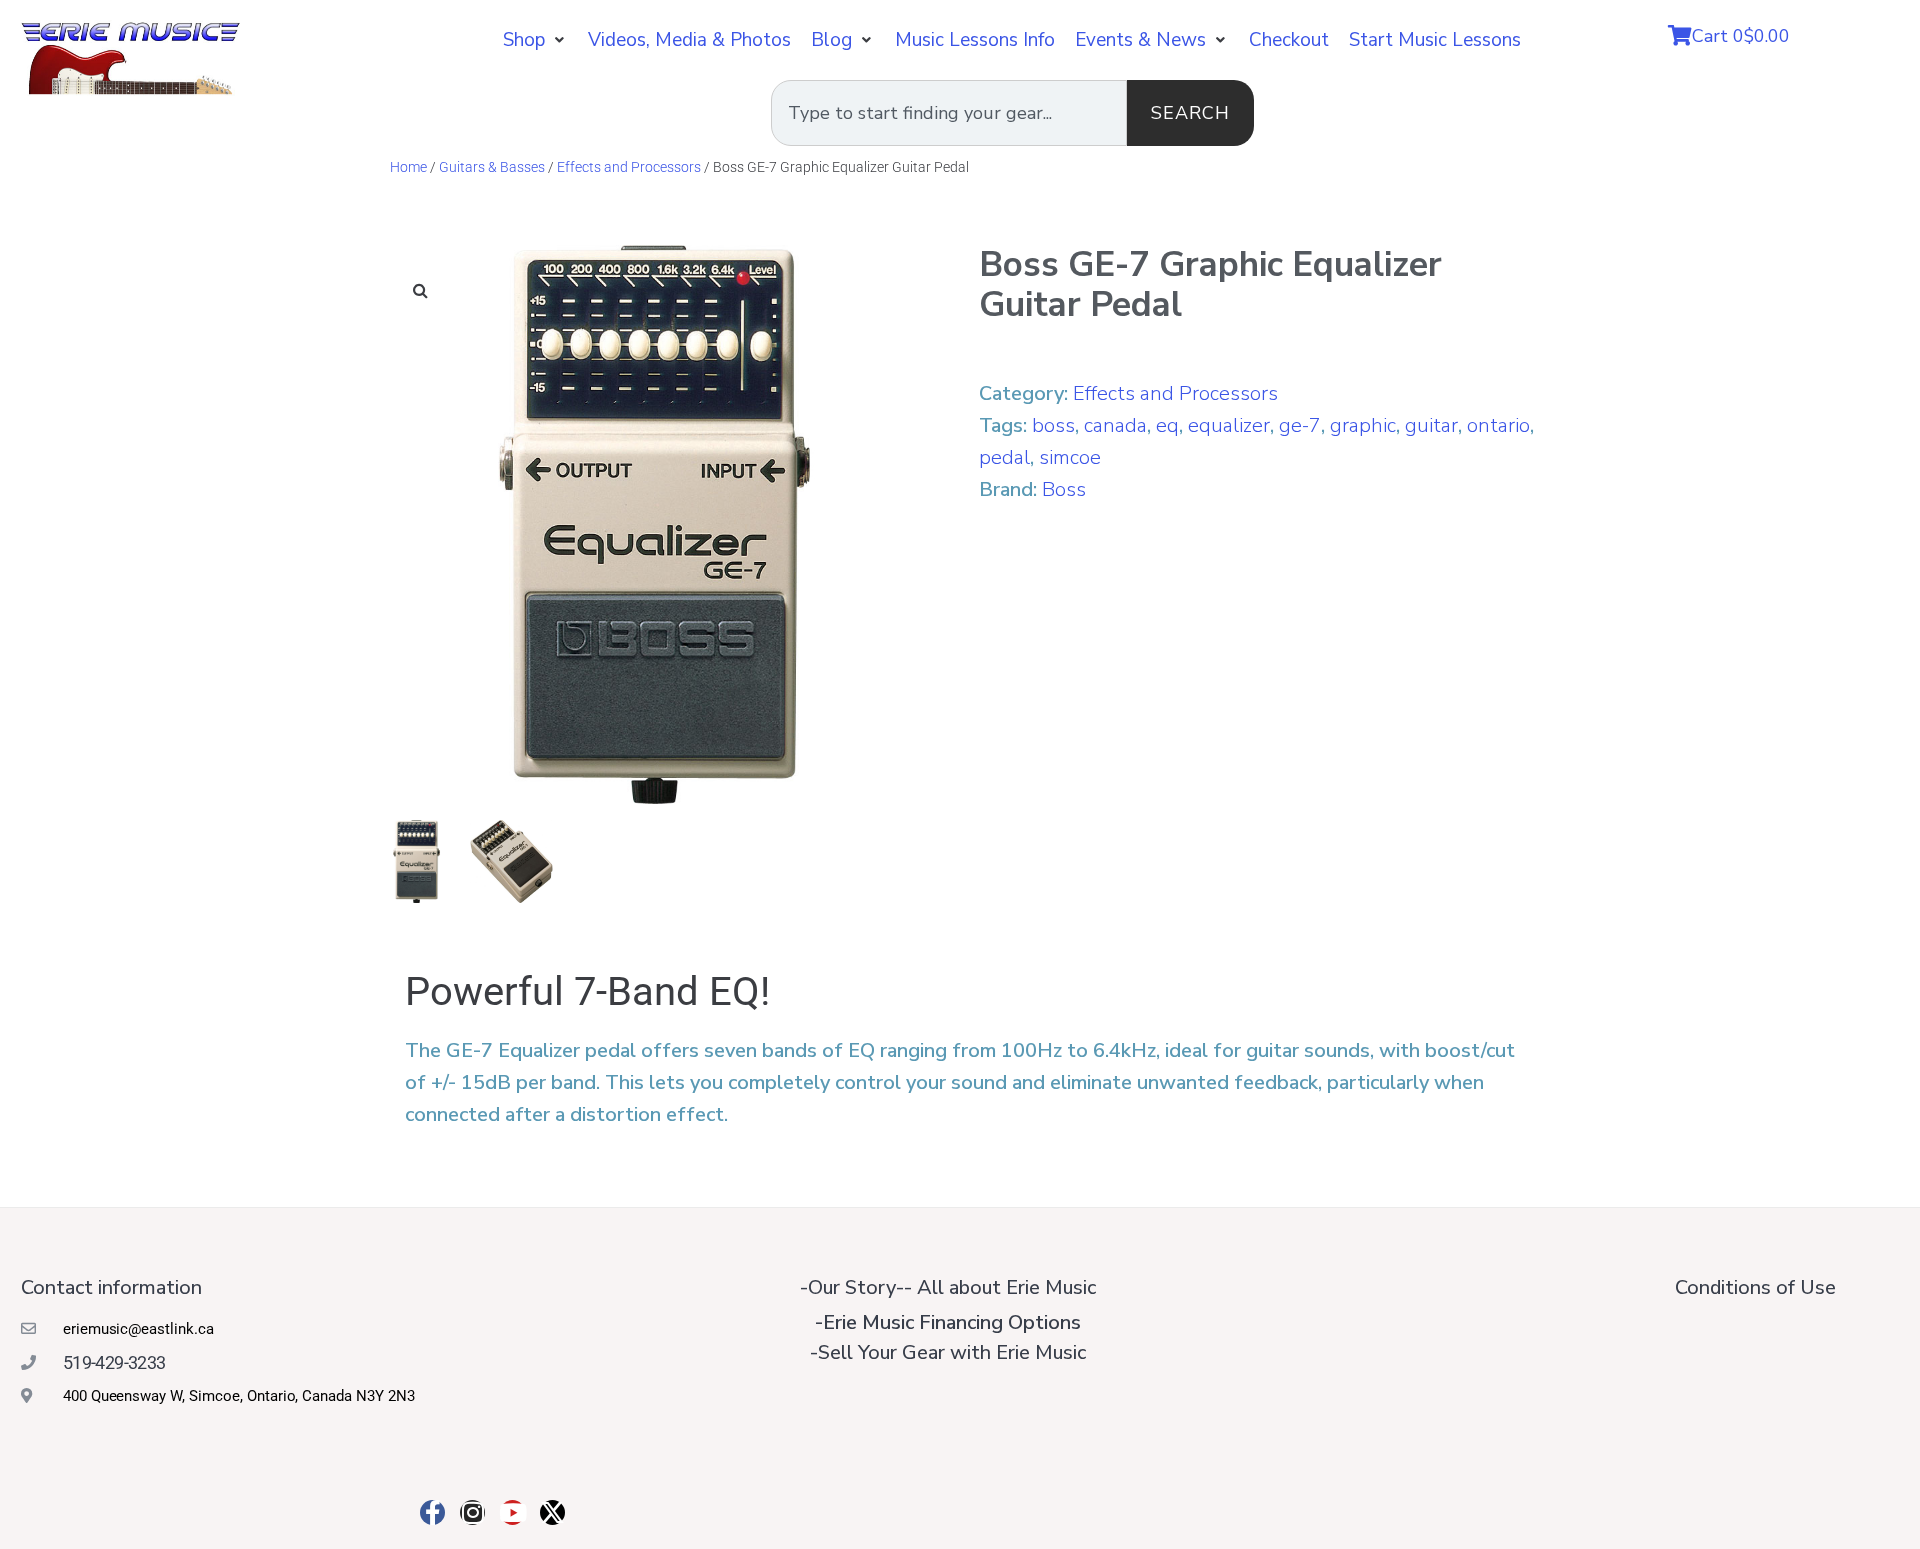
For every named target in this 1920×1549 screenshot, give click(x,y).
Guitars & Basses (492, 167)
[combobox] (949, 113)
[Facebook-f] (432, 1512)
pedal (1004, 457)
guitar (1431, 425)
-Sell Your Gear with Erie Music (948, 1352)
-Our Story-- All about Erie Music (948, 1287)
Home (408, 167)
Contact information (111, 1287)
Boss (1064, 489)
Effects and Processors (629, 167)
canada (1115, 425)
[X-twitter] (552, 1512)
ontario (1498, 425)
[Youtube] (512, 1512)
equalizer (1229, 425)
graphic (1363, 425)
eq (1167, 425)
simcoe (1070, 457)
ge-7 (1300, 425)
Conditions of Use (1755, 1287)
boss (1053, 425)
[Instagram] (472, 1512)
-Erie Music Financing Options (948, 1322)
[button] (535, 40)
